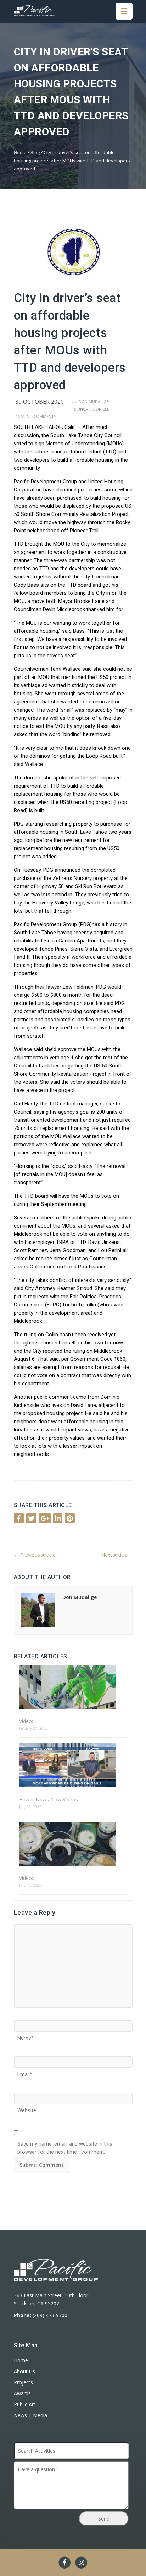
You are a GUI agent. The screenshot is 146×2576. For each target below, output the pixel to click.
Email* (25, 2072)
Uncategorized (94, 409)
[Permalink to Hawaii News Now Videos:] (73, 1766)
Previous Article (35, 1555)
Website (27, 2108)
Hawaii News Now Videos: (49, 1800)
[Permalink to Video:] (73, 1687)
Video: (26, 1721)
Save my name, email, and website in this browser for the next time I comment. (65, 2142)
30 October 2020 (40, 402)
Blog (35, 152)
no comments (41, 416)
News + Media (30, 2415)
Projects (23, 2382)
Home (20, 152)
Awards (22, 2393)
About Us (24, 2371)
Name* (26, 2036)
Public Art (25, 2404)
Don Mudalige (94, 401)
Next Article (117, 1555)
